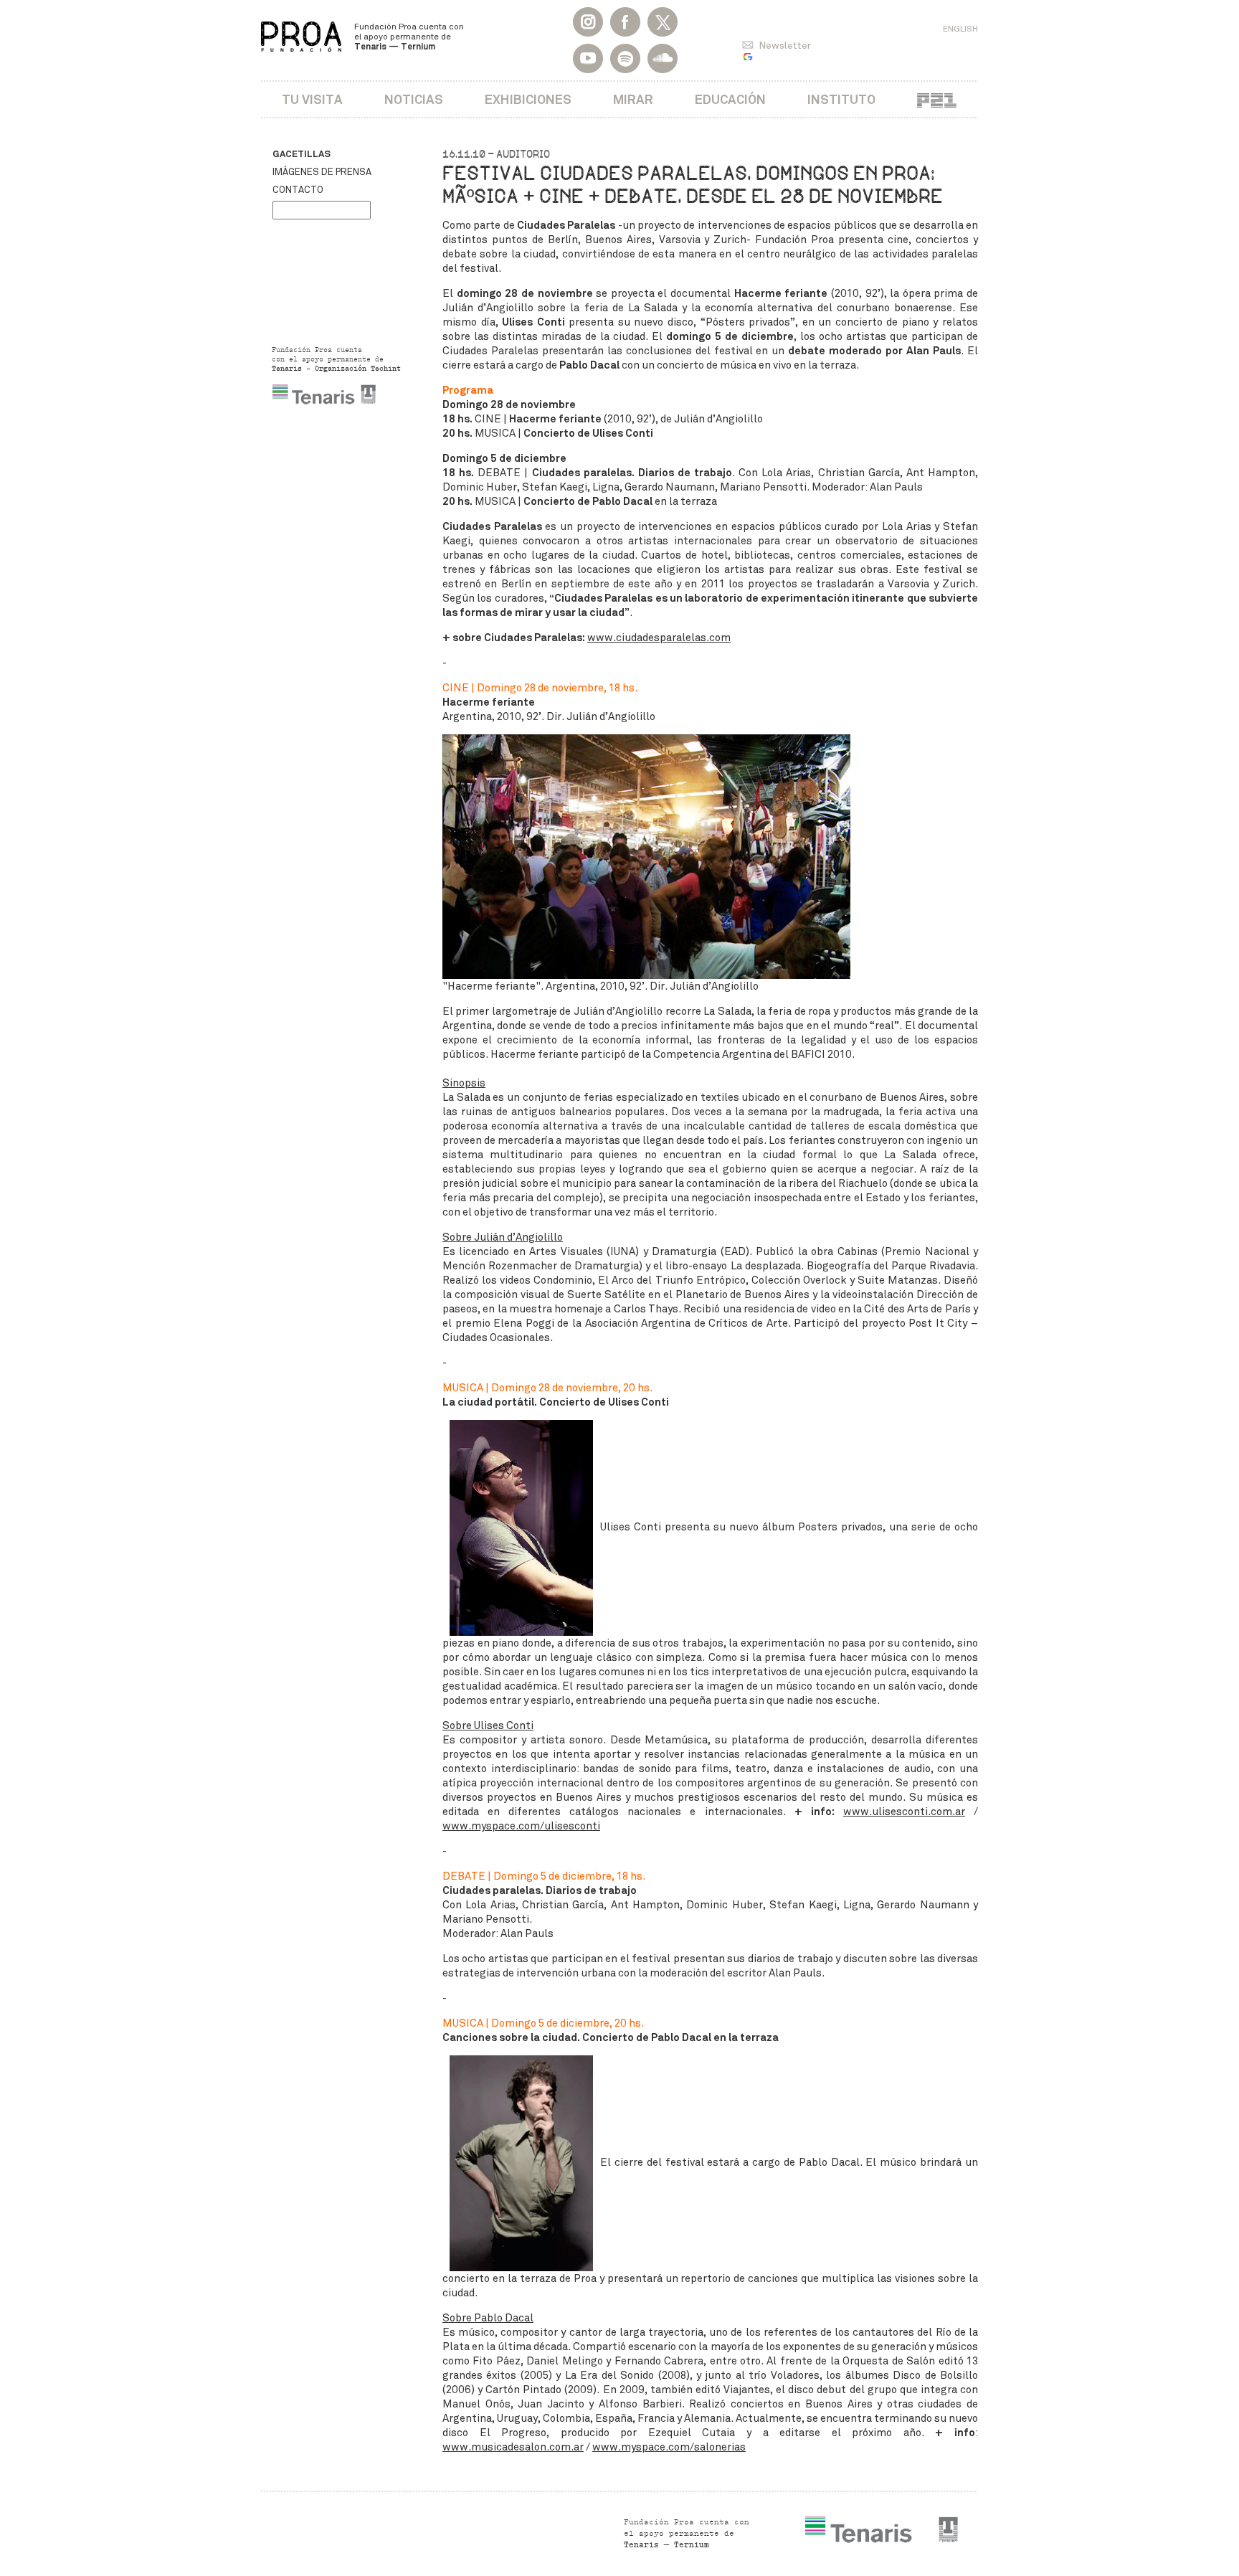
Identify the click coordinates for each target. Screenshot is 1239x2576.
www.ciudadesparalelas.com (659, 638)
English (960, 29)
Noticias (414, 99)
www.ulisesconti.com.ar (904, 1812)
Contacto (298, 190)
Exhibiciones (528, 99)
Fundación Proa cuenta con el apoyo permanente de (409, 37)
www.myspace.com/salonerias (669, 2447)
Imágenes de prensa (322, 172)
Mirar (633, 99)
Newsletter (785, 46)
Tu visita (312, 99)
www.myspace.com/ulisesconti (521, 1826)
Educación (730, 99)
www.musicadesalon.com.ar (513, 2447)
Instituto (841, 99)
